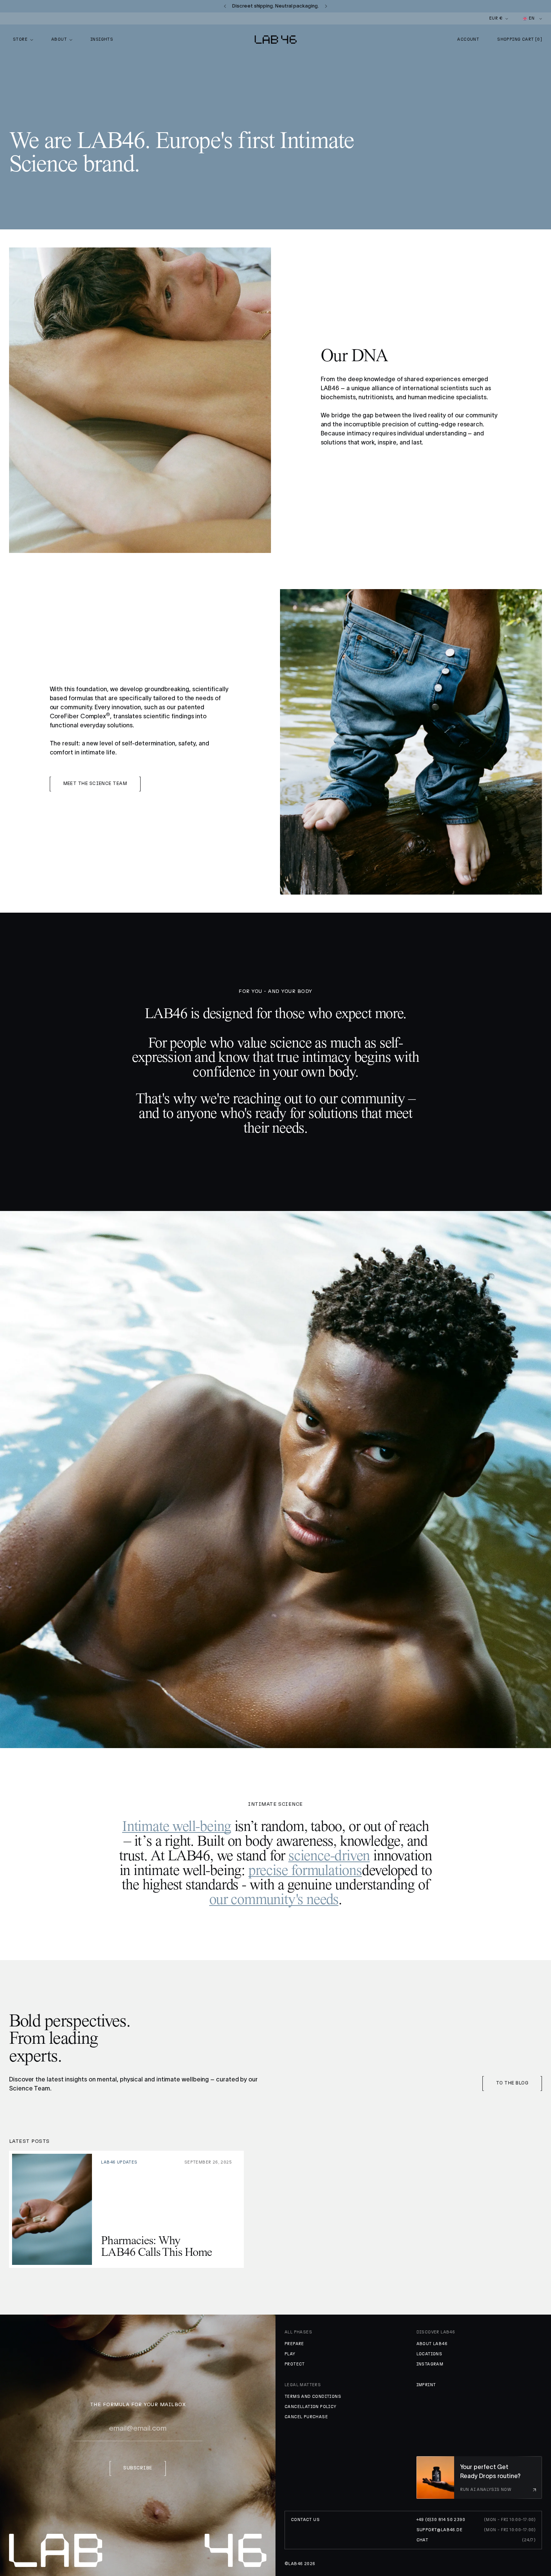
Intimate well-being (177, 1827)
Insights (102, 39)
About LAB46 (432, 2344)
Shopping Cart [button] (520, 39)
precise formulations (305, 1871)
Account (468, 39)
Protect (295, 2364)
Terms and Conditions (313, 2397)
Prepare (294, 2344)
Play (290, 2354)
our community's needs (274, 1900)
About (59, 39)
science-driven (329, 1856)
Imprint (426, 2385)
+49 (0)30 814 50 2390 (441, 2520)
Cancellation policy (311, 2407)
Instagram (430, 2364)
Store (20, 39)
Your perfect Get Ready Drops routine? (490, 2471)
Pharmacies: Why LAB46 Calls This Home (156, 2247)
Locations (429, 2354)
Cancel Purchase (306, 2417)
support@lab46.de (439, 2530)
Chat (422, 2540)
